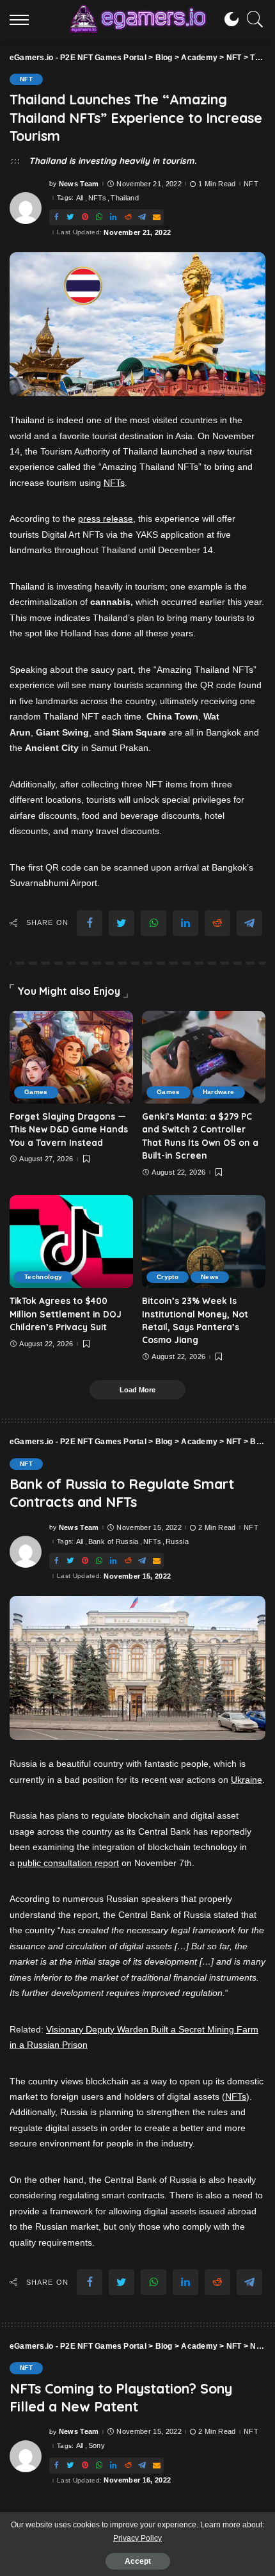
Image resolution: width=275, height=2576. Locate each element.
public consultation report (68, 1863)
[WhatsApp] (99, 217)
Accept (138, 2561)
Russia (177, 1542)
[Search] (252, 19)
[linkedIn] (113, 217)
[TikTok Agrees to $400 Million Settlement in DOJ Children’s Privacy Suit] (71, 1242)
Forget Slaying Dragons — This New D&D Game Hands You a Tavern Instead (69, 1129)
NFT (26, 79)
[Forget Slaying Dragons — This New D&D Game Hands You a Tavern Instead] (71, 1057)
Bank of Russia (114, 1542)
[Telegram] (142, 217)
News (210, 1277)
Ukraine (247, 1780)
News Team (79, 184)
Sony (97, 2446)
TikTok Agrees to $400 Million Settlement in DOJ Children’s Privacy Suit (66, 1314)
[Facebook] (56, 217)
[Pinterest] (85, 217)
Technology (43, 1277)
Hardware (219, 1092)
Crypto (168, 1277)
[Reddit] (128, 217)
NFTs (97, 198)
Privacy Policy (137, 2538)
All (80, 198)
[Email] (157, 217)
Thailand (125, 198)
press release (106, 519)
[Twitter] (70, 217)
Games (36, 1092)
